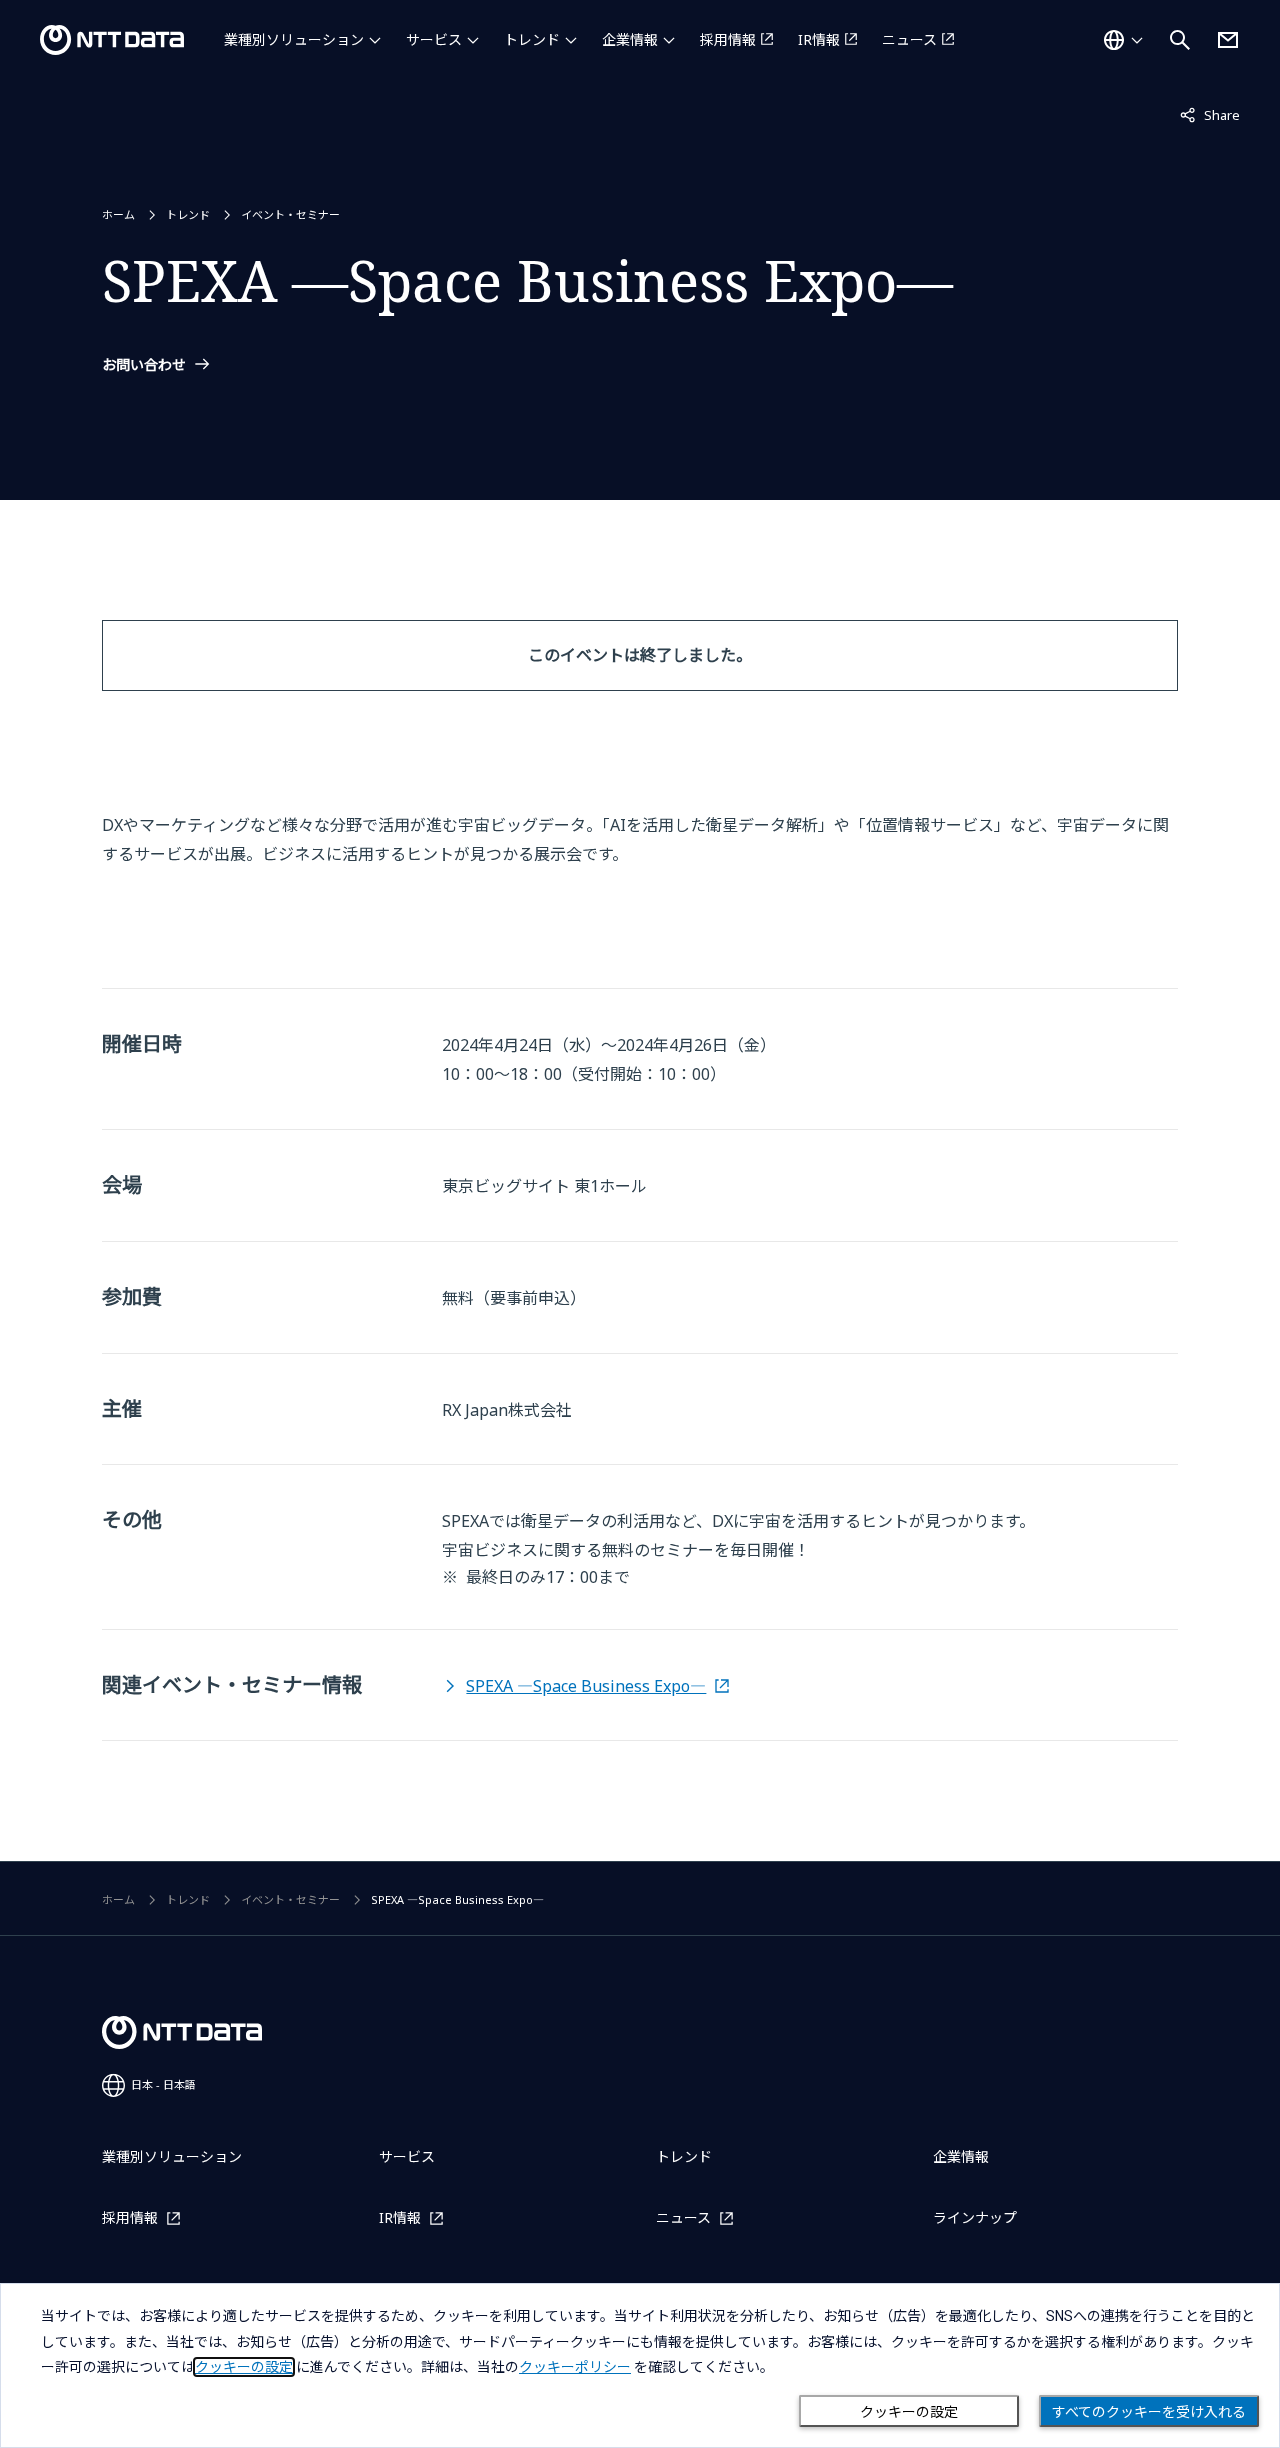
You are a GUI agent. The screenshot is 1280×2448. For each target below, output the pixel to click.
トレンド (532, 39)
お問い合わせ (144, 365)
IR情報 (819, 39)
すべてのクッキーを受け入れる (1149, 2412)
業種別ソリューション (294, 39)
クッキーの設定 (909, 2412)
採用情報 (728, 39)
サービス (434, 39)
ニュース (909, 39)
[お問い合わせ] (1228, 40)
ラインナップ (975, 2217)
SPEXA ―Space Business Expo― (586, 1686)
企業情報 (630, 39)
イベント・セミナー (290, 214)
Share (1210, 114)
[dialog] (640, 2365)
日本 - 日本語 (163, 2084)
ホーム (118, 214)
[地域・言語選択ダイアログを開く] (1123, 40)
